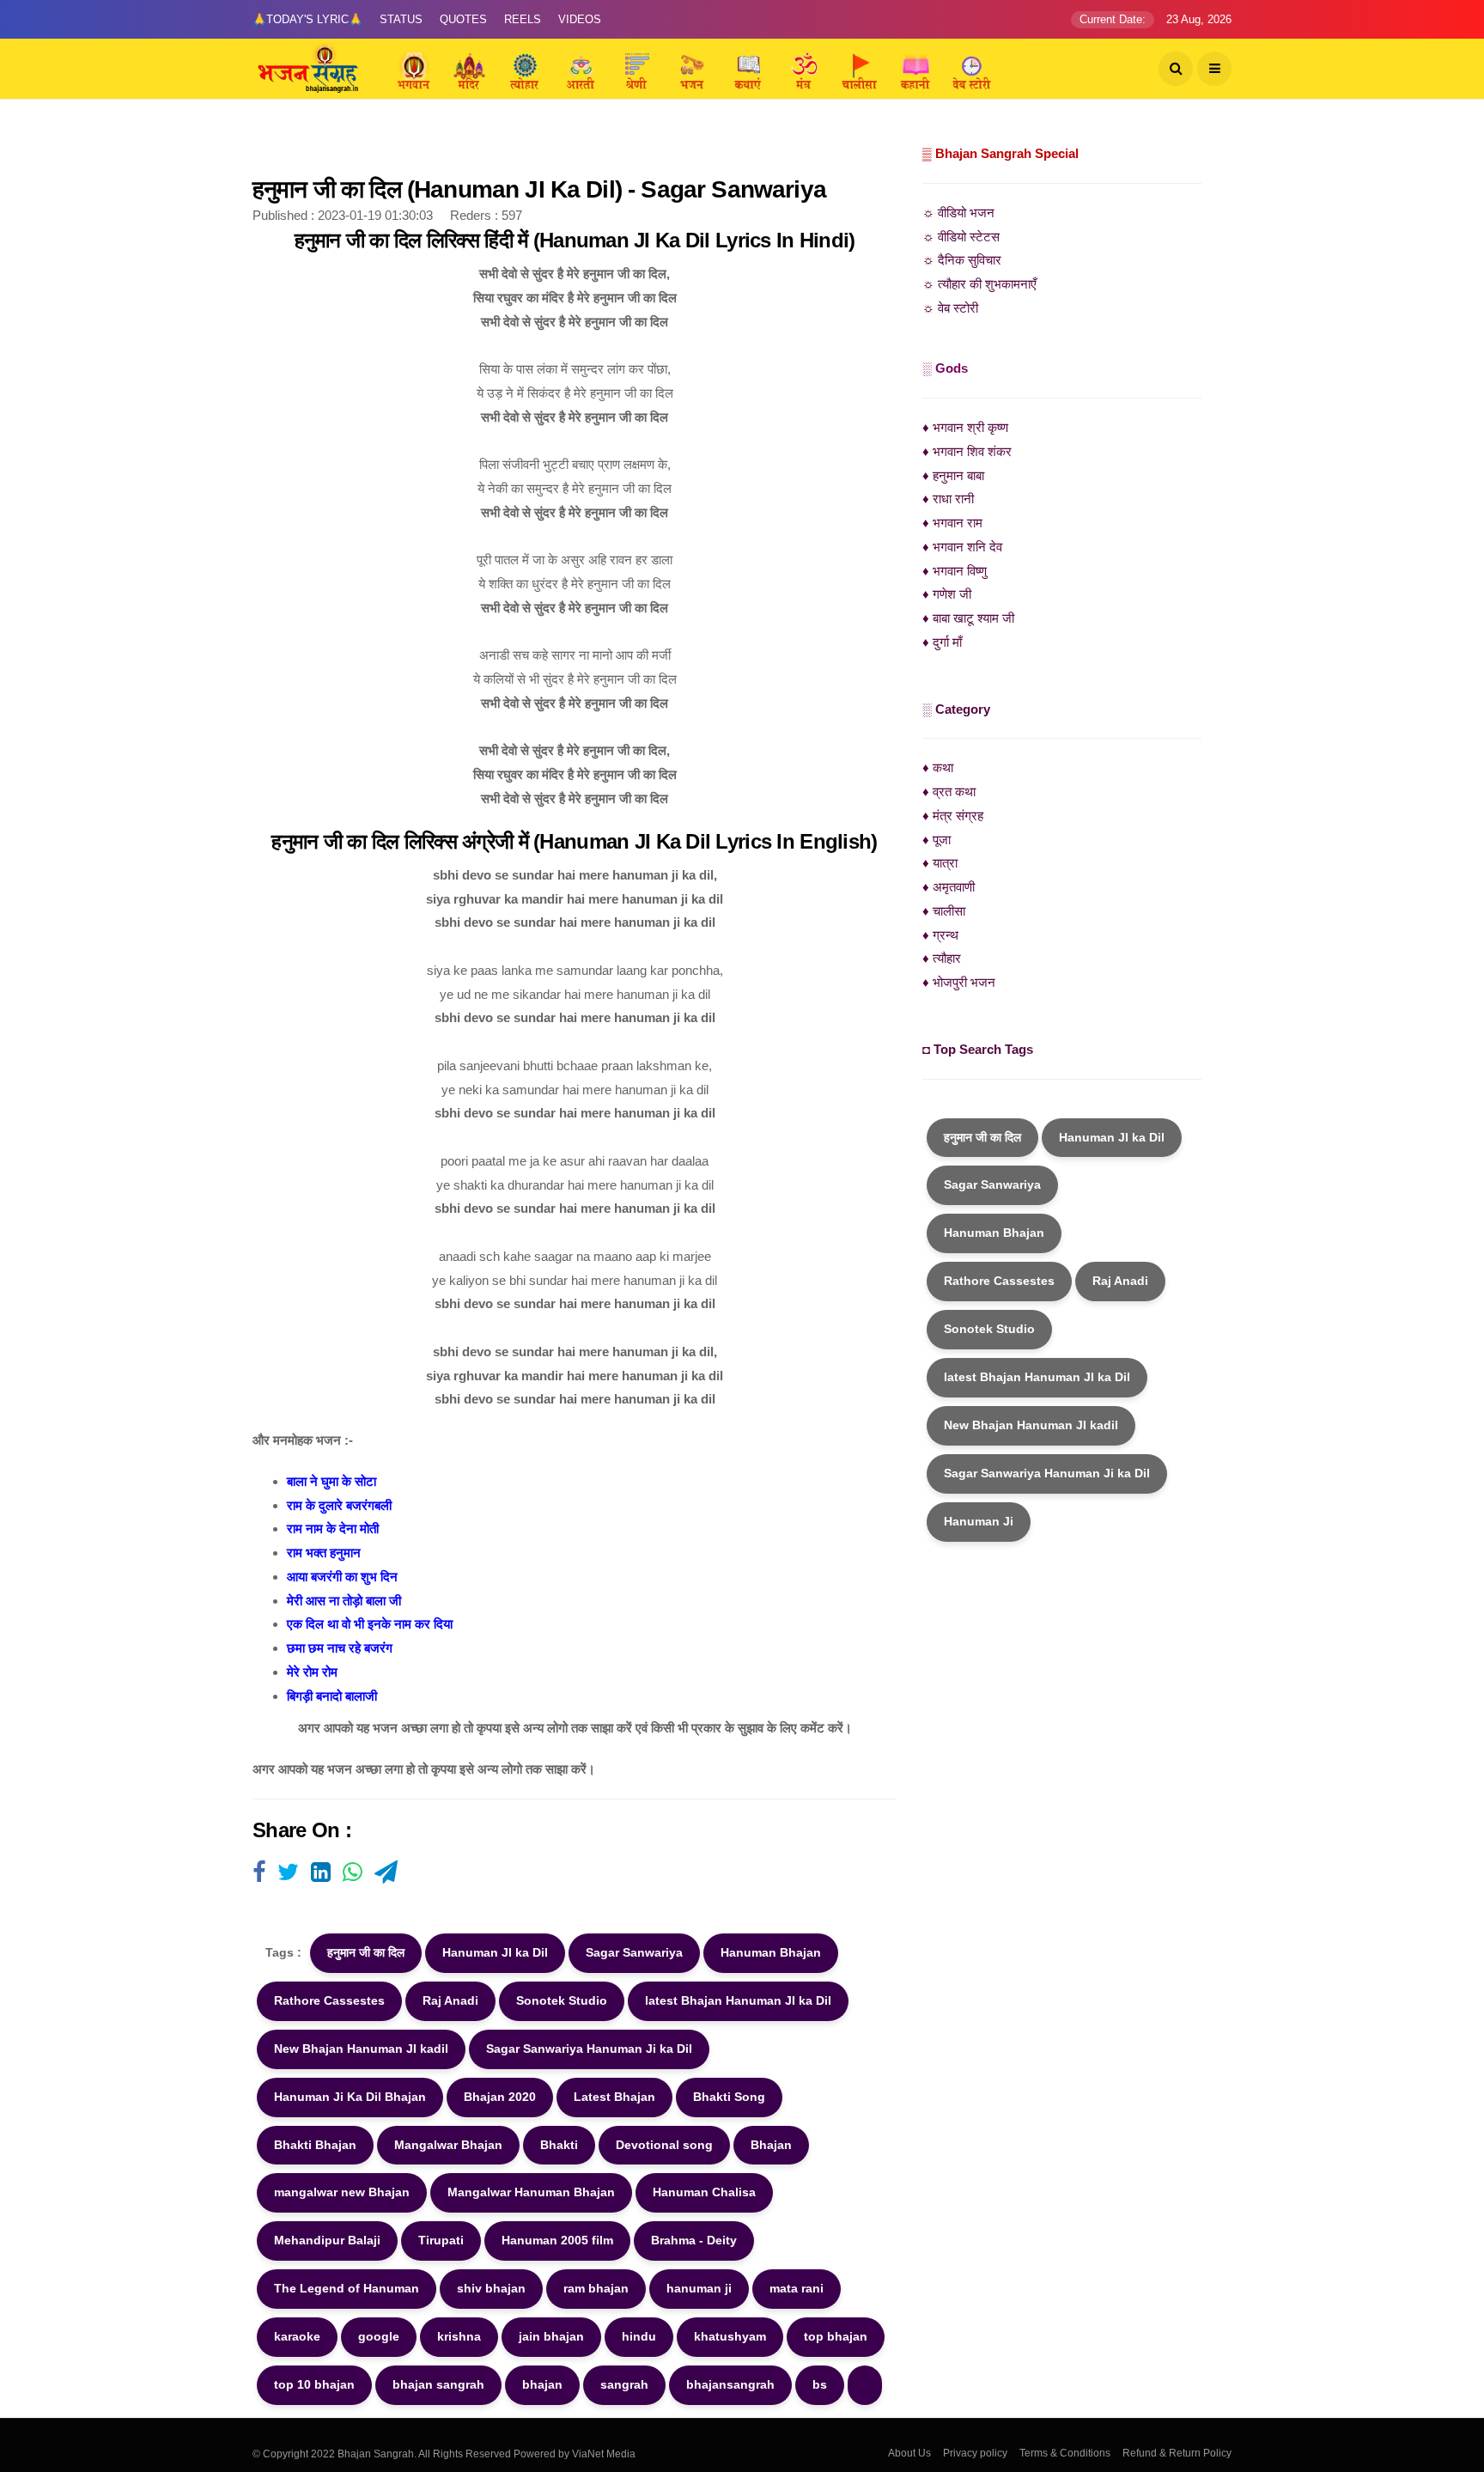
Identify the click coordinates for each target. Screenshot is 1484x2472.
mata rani (797, 2288)
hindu (639, 2336)
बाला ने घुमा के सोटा (331, 1481)
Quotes (463, 19)
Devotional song (664, 2145)
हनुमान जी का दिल (366, 1952)
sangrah (624, 2384)
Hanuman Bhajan (771, 1952)
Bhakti (559, 2145)
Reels (523, 19)
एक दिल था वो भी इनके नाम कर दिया (370, 1624)
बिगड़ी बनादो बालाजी (332, 1696)
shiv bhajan (491, 2288)
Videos (580, 19)
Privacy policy (975, 2453)
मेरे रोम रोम (312, 1672)
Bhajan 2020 (500, 2097)
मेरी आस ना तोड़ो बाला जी (344, 1601)
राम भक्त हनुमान (324, 1553)
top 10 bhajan (314, 2384)
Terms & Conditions (1065, 2453)
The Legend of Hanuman (347, 2288)
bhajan (542, 2384)
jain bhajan (551, 2336)
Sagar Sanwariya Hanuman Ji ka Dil (589, 2049)
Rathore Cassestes (329, 2000)
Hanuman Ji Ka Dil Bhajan (350, 2097)
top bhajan (836, 2336)
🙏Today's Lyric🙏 (307, 19)
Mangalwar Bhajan (448, 2145)
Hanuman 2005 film (557, 2240)
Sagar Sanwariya (634, 1952)
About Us (909, 2453)
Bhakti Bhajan (315, 2145)
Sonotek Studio (562, 2000)
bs (820, 2384)
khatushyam (730, 2336)
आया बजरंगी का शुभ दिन (342, 1577)
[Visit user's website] (259, 1873)
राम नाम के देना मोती (333, 1528)
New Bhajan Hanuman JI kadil (361, 2049)
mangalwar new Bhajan (342, 2192)
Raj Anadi (450, 2000)
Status (401, 19)
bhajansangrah (730, 2384)
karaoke (297, 2336)
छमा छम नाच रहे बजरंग (340, 1648)
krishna (459, 2336)
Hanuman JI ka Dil (495, 1952)
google (379, 2336)
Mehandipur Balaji (327, 2240)
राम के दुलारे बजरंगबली (339, 1505)
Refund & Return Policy (1177, 2453)
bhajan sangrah (438, 2384)
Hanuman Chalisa (704, 2192)
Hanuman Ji (979, 1521)
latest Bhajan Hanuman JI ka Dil (738, 2000)
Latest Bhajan (614, 2097)
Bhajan (771, 2145)
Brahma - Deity (694, 2240)
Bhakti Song (729, 2097)
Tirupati (441, 2240)
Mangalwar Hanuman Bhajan (531, 2192)
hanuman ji (699, 2288)
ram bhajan (596, 2288)
